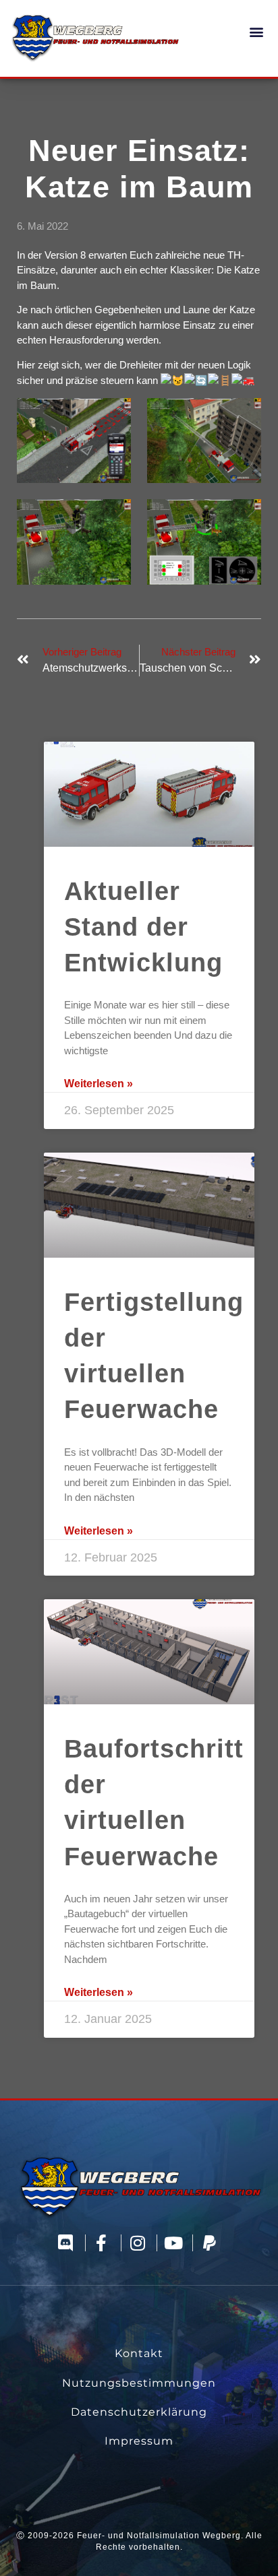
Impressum (139, 2441)
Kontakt (139, 2353)
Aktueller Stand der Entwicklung (143, 927)
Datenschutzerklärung (139, 2412)
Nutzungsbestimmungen (139, 2383)
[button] (257, 31)
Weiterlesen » (99, 1084)
